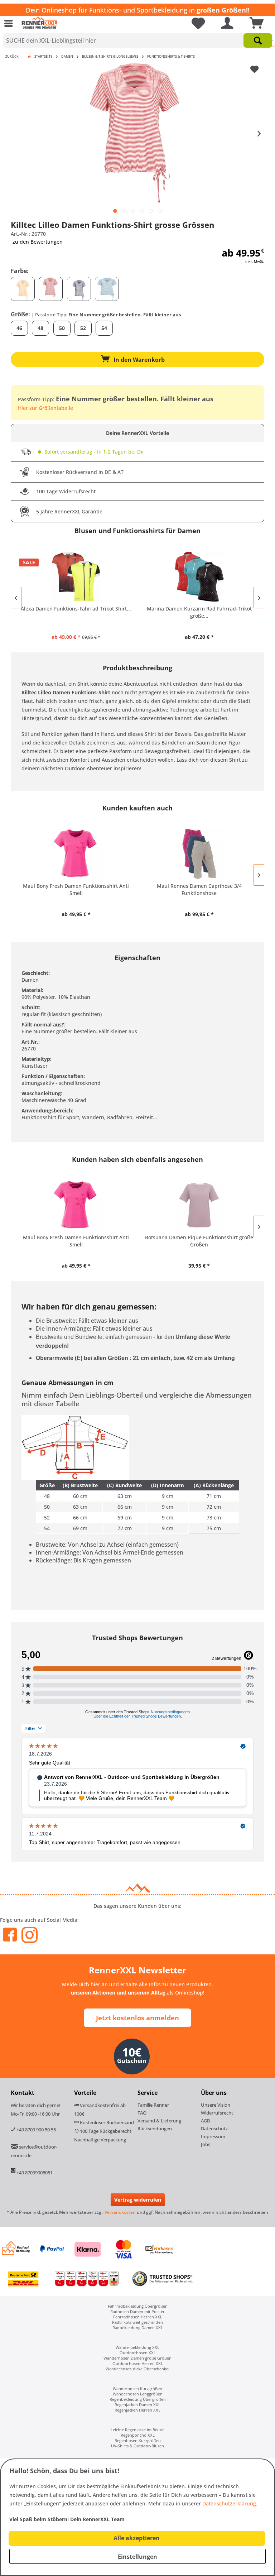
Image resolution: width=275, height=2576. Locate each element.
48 (40, 328)
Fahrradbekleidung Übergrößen (138, 2306)
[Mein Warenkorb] (255, 23)
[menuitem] (10, 23)
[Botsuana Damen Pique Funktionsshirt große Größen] (199, 1205)
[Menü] (10, 23)
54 (104, 328)
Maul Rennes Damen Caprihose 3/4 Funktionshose (199, 889)
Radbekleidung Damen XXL (138, 2328)
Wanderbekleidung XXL (137, 2347)
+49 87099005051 (35, 2173)
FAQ (142, 2113)
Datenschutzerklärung (229, 2503)
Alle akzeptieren (137, 2538)
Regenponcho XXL (138, 2435)
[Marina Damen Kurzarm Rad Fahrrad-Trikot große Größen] (199, 576)
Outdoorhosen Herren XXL (138, 2363)
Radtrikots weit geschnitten (137, 2322)
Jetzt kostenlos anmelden (137, 2018)
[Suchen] (258, 40)
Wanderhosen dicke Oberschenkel (137, 2369)
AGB (205, 2121)
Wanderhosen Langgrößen (138, 2394)
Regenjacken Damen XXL (137, 2405)
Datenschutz (214, 2129)
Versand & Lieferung (159, 2121)
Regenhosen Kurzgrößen (138, 2440)
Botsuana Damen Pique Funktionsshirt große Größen (199, 1241)
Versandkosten (120, 2212)
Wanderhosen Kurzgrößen (137, 2388)
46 (19, 328)
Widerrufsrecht (217, 2113)
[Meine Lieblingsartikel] (196, 23)
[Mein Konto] (226, 23)
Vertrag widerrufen (138, 2200)
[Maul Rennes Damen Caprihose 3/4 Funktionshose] (199, 854)
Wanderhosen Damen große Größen (137, 2358)
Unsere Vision (216, 2105)
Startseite (43, 56)
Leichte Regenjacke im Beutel (137, 2430)
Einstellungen (137, 2557)
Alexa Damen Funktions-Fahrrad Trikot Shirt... (76, 609)
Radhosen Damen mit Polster (137, 2311)
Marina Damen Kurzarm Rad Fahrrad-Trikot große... (199, 612)
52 (83, 328)
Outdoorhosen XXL (138, 2353)
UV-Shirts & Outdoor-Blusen (137, 2446)
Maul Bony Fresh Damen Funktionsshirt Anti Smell (76, 889)
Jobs (206, 2144)
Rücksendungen (155, 2129)
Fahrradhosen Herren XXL (138, 2317)
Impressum (213, 2136)
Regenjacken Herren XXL (137, 2410)
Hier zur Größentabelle (45, 408)
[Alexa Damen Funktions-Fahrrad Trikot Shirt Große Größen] (76, 576)
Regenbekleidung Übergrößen (138, 2399)
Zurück (12, 56)
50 (62, 328)
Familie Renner (153, 2105)
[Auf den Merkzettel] (255, 70)
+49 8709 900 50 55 (36, 2130)
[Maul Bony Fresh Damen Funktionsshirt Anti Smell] (76, 854)
